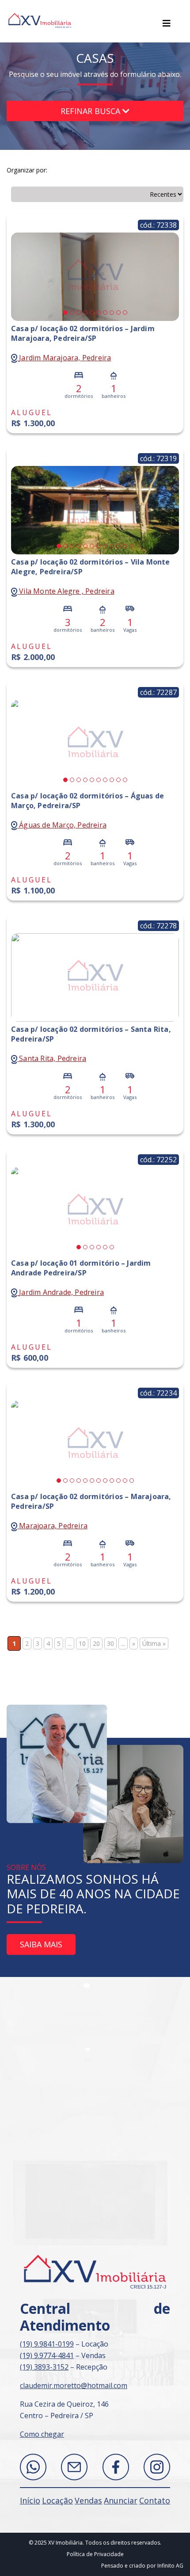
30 (110, 1643)
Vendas (88, 2500)
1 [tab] (65, 313)
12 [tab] (132, 546)
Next (170, 276)
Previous (20, 276)
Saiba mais (41, 1944)
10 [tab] (125, 313)
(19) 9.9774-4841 (47, 2355)
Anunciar (121, 2500)
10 (82, 1643)
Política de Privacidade (95, 2554)
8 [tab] (112, 313)
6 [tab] (99, 313)
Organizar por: (27, 170)
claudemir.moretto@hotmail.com (74, 2385)
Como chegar (42, 2434)
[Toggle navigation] (167, 23)
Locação (57, 2500)
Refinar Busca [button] (91, 111)
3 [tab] (79, 313)
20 (96, 1643)
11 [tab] (125, 546)
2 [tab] (72, 313)
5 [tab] (92, 313)
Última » (154, 1643)
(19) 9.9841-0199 (47, 2344)
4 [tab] (85, 313)
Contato (155, 2500)
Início (30, 2500)
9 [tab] (118, 313)
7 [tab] (105, 313)
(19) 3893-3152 (44, 2367)
